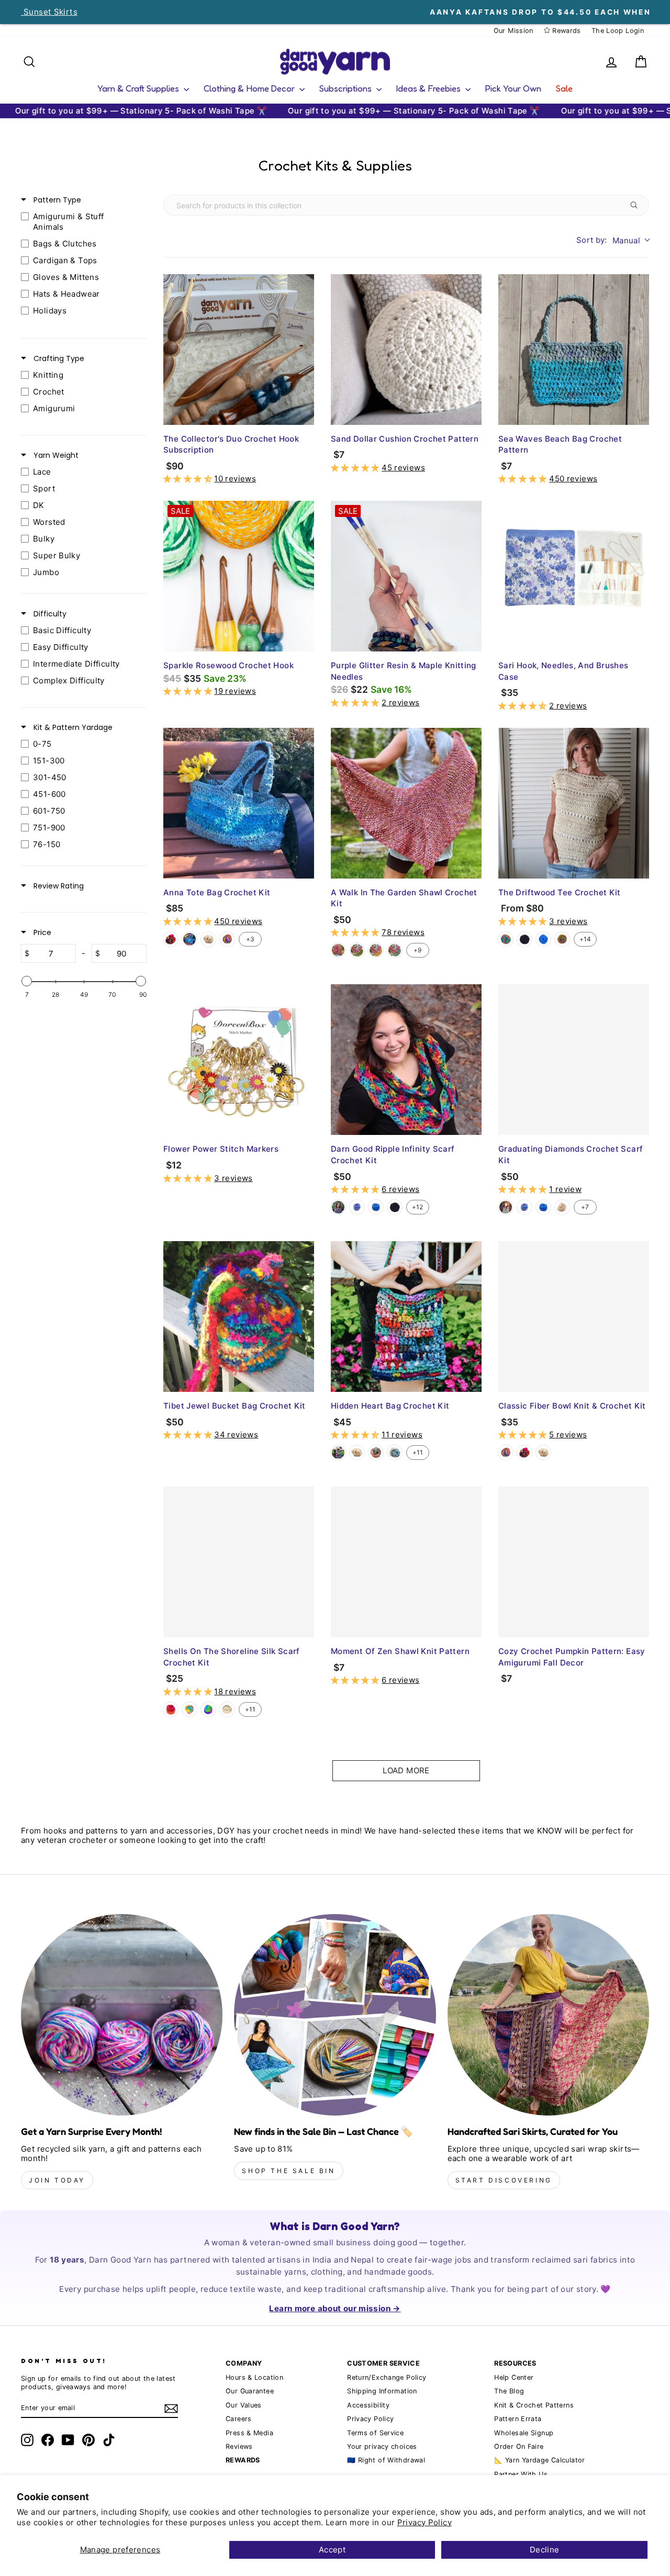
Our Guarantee (250, 2391)
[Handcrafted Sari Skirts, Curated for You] (548, 2015)
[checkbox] (81, 222)
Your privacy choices (382, 2446)
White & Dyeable (227, 1709)
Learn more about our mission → (335, 2308)
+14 (585, 939)
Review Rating (58, 886)
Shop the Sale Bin (288, 2171)
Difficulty (49, 614)
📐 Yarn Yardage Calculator (539, 2460)
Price (41, 932)
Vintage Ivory (208, 939)
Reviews (239, 2446)
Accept (332, 2550)
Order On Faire (519, 2446)
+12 (417, 1207)
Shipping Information (382, 2391)
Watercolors (506, 939)
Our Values (244, 2405)
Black (524, 939)
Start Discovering (504, 2180)
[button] (189, 479)
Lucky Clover (395, 950)
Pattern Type (56, 200)
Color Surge (171, 1709)
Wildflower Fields (376, 950)
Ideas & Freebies (429, 88)
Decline (545, 2550)
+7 (585, 1207)
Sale (564, 88)
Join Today (57, 2180)
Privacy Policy (425, 2522)
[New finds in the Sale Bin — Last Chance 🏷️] (335, 2015)
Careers (239, 2419)
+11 (418, 1452)
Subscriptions (347, 88)
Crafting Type (58, 358)
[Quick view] (304, 414)
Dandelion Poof (562, 1207)
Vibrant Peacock (208, 1709)
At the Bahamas (227, 939)
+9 (417, 950)
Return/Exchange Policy (387, 2377)
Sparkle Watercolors (562, 939)
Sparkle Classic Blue (543, 939)
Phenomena (357, 1207)
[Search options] (636, 205)
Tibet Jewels (171, 939)
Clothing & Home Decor (250, 88)
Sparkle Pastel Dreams (189, 1709)
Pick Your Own (513, 88)
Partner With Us (521, 2474)
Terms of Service (375, 2433)
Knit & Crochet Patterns (534, 2405)
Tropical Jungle (357, 950)
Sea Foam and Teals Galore (189, 939)
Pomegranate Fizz (338, 950)
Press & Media (249, 2433)
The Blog (509, 2391)
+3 (250, 939)
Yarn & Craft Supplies (139, 88)
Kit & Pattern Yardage (72, 727)
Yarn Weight (55, 455)
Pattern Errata (518, 2419)
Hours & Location (254, 2377)
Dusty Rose (376, 1453)
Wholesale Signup (524, 2433)
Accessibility (368, 2405)
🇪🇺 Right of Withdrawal (386, 2460)
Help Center (514, 2377)
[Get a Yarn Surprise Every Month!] (122, 2015)
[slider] (27, 981)
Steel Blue (395, 1453)
